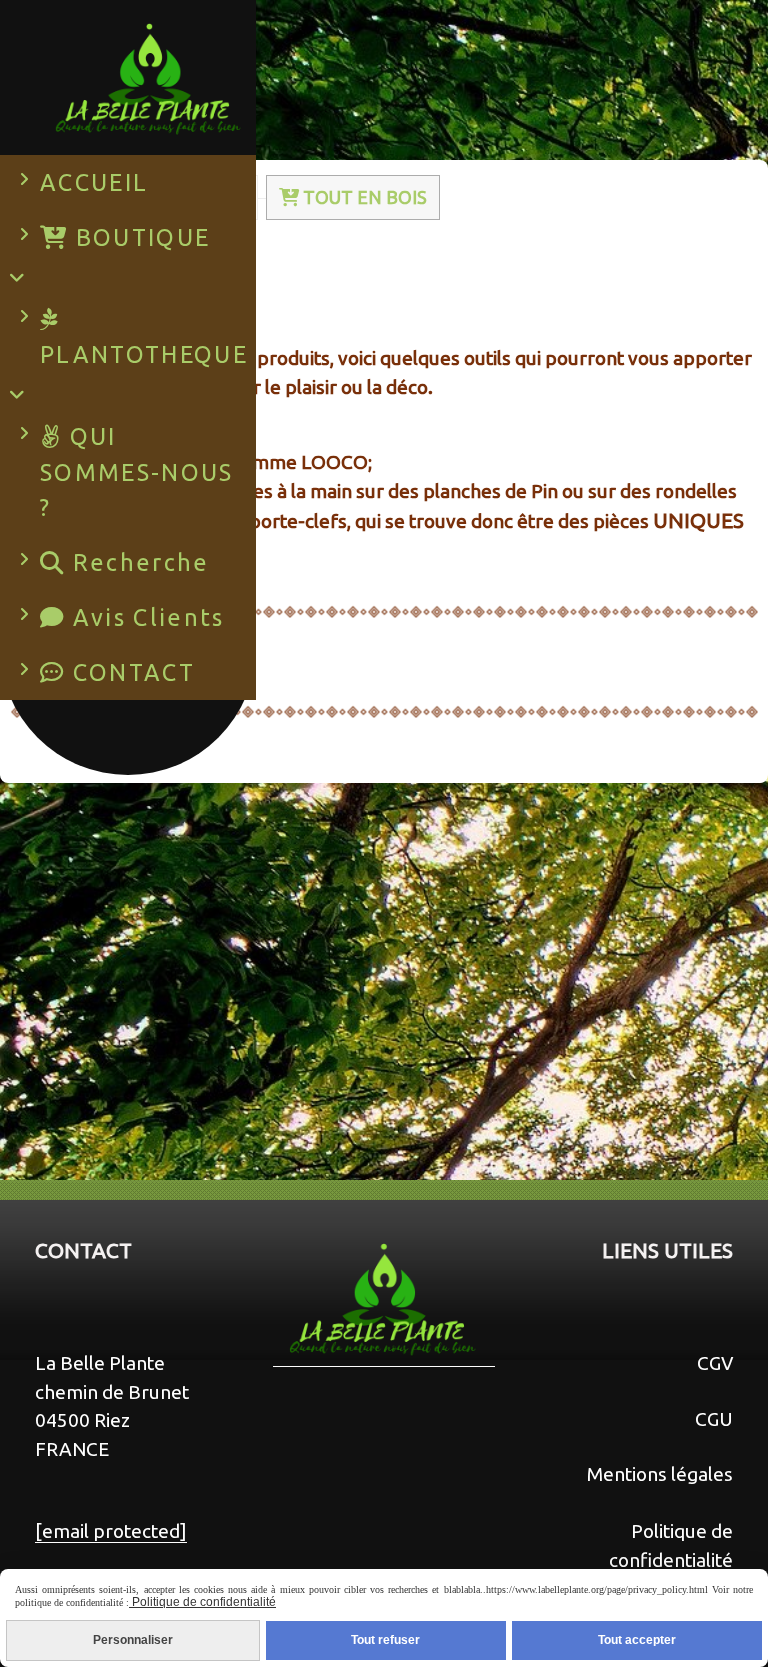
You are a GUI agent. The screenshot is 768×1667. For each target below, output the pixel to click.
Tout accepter (637, 1640)
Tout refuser (385, 1640)
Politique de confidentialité (202, 1602)
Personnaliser (133, 1640)
